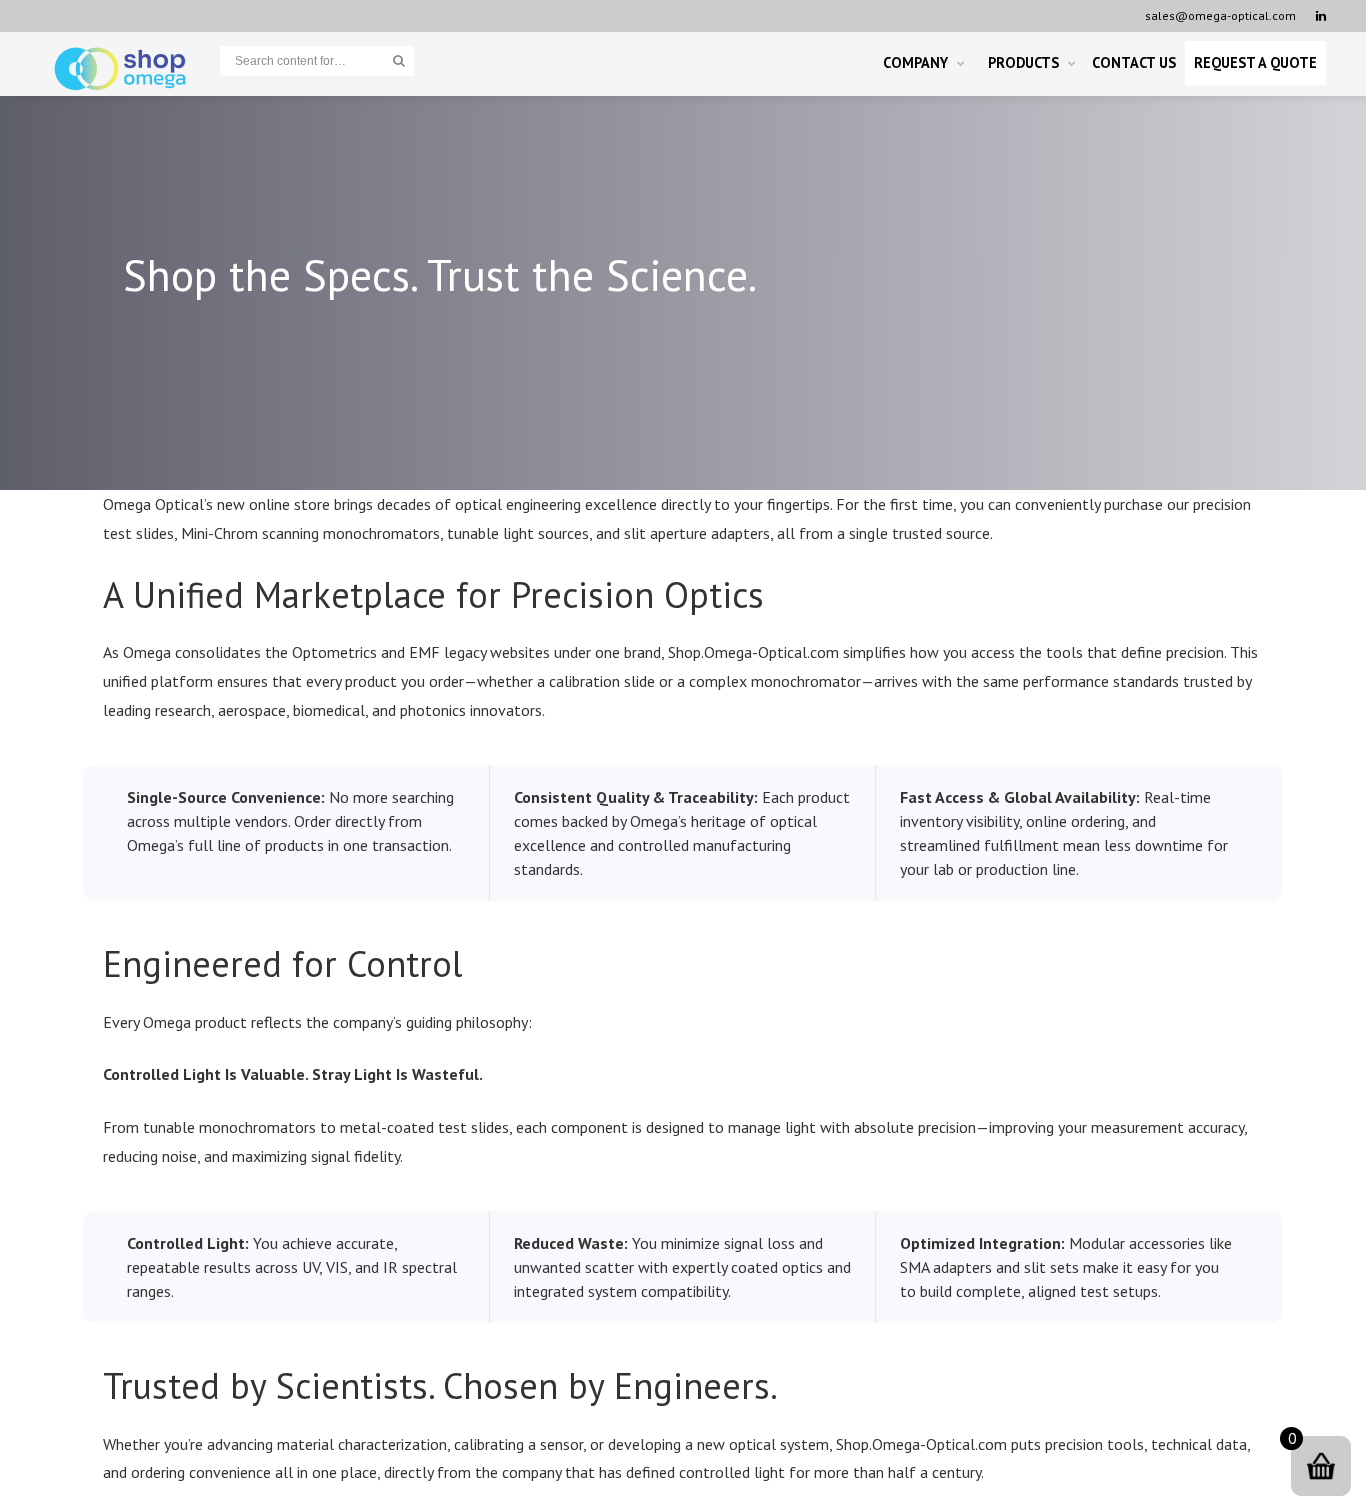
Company (915, 62)
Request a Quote (1255, 62)
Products (1023, 62)
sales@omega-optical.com (1220, 15)
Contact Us (1134, 62)
